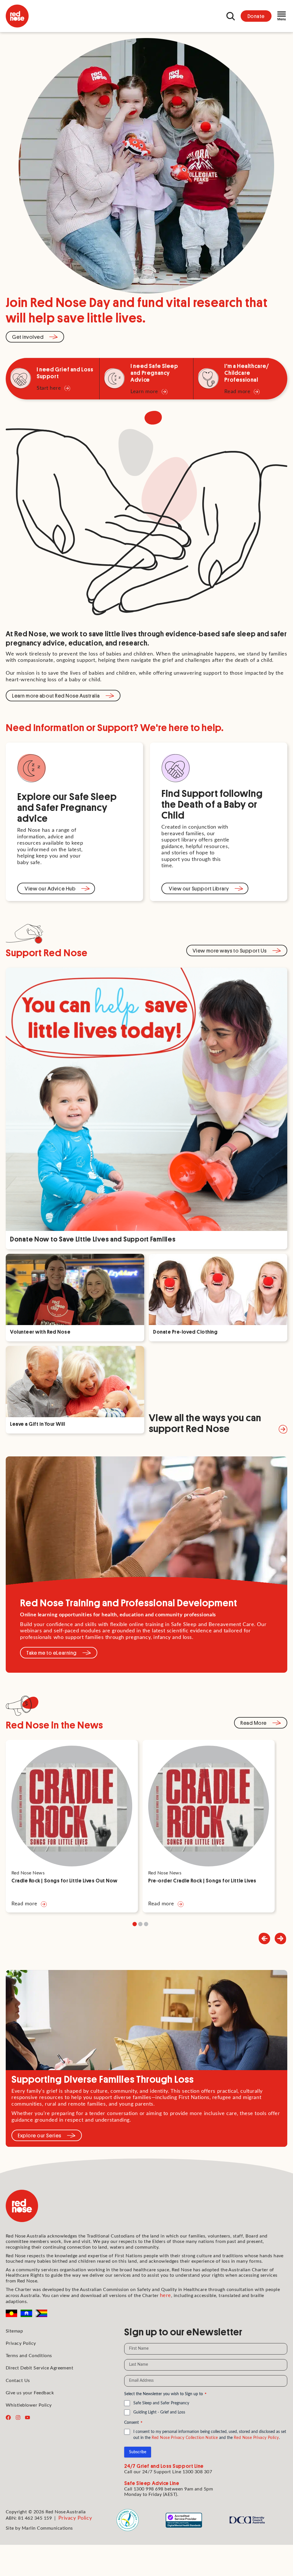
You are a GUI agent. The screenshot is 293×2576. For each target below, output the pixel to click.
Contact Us (18, 2381)
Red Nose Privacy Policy (256, 2438)
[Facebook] (8, 2417)
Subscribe (138, 2452)
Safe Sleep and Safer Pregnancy (161, 2403)
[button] (280, 1939)
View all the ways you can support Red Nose (205, 1422)
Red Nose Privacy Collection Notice (185, 2438)
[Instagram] (18, 2417)
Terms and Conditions (29, 2356)
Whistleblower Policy (29, 2405)
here (166, 2296)
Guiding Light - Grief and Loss (159, 2412)
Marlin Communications (47, 2528)
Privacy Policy (21, 2343)
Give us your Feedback (30, 2393)
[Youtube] (27, 2417)
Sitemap (14, 2331)
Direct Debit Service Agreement (39, 2368)
